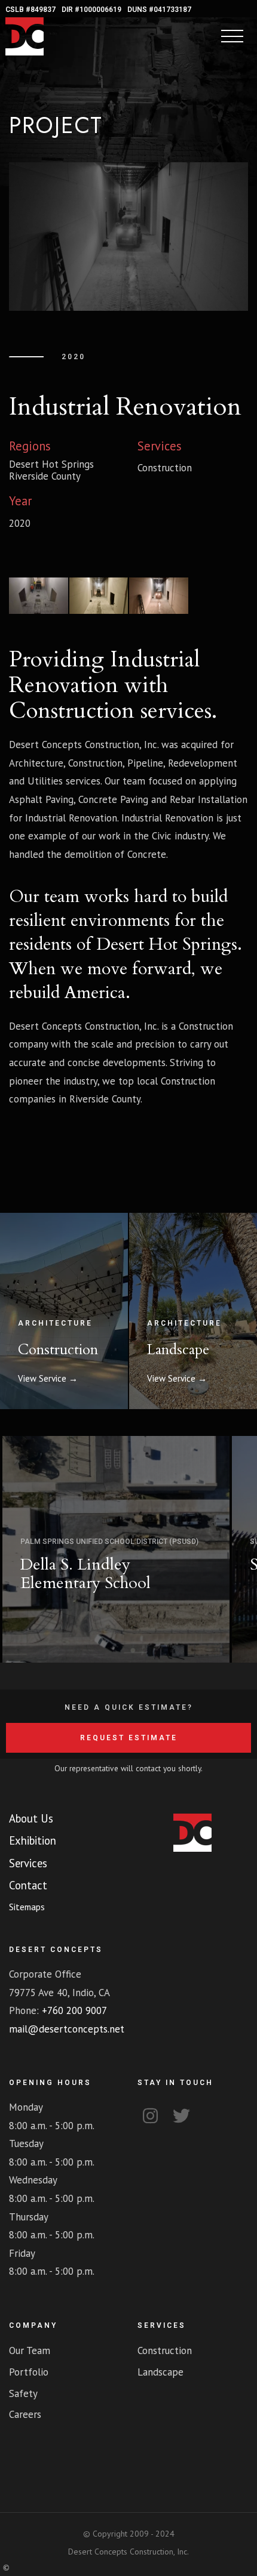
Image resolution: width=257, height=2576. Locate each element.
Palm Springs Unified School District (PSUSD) (109, 1542)
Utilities (45, 781)
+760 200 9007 (74, 2010)
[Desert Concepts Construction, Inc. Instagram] (150, 2114)
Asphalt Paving (41, 799)
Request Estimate (129, 1738)
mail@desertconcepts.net (67, 2029)
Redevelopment (203, 763)
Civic (162, 836)
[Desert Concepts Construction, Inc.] (25, 52)
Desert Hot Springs (51, 464)
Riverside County (45, 476)
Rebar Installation (209, 799)
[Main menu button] (232, 37)
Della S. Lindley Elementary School (85, 1574)
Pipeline (145, 763)
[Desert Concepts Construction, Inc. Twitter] (181, 2114)
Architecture (36, 763)
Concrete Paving (113, 799)
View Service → (48, 1378)
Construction (72, 711)
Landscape (178, 1350)
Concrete (147, 854)
